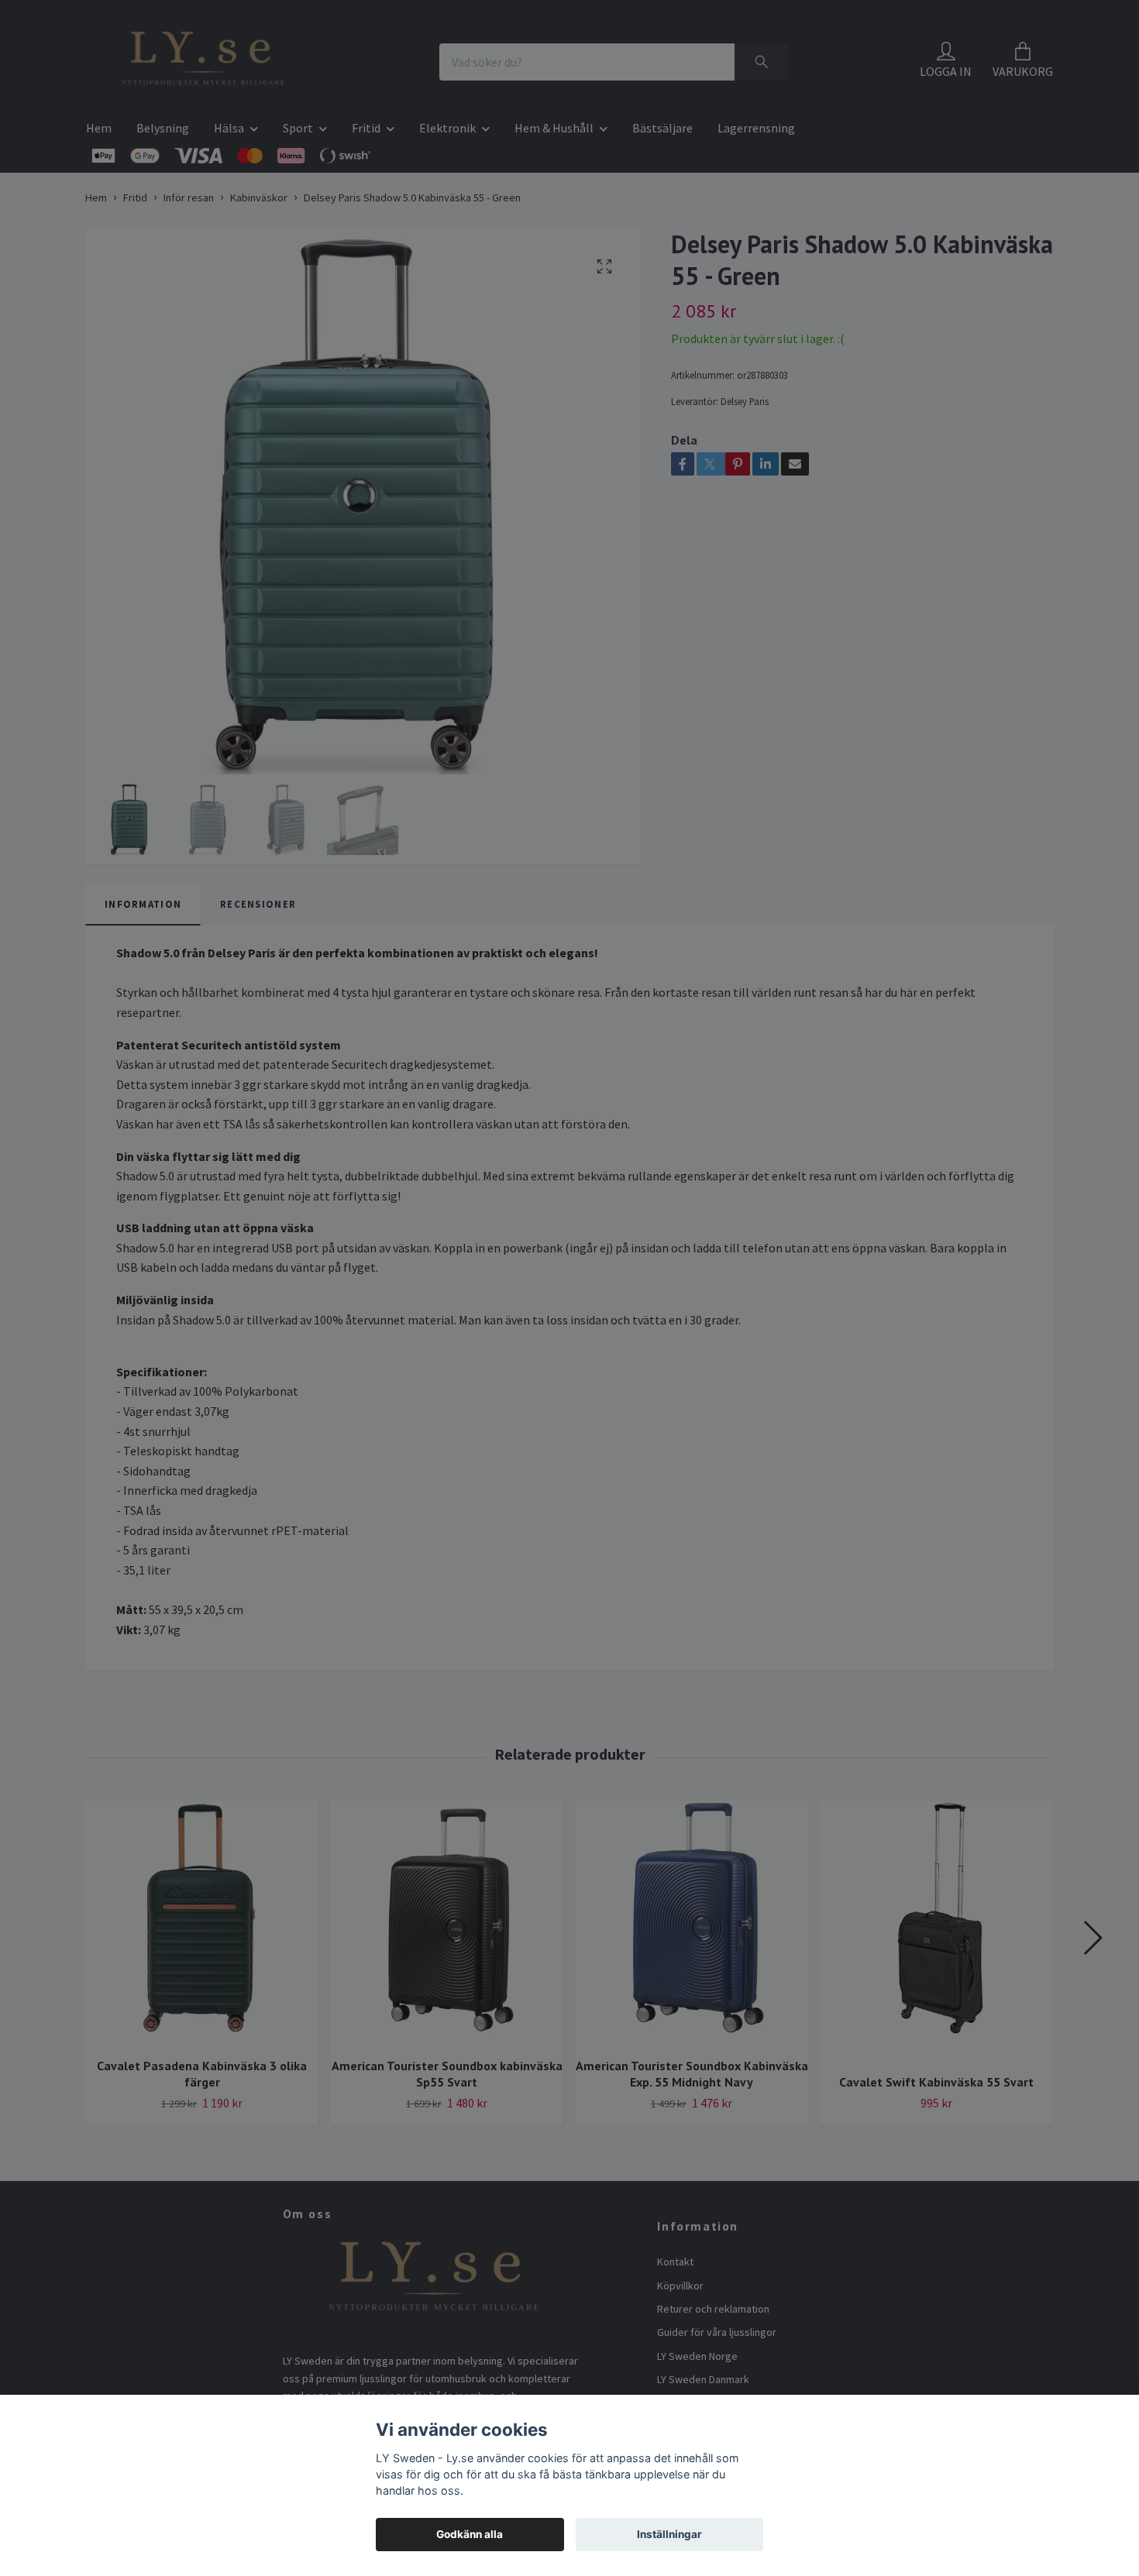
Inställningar (669, 2534)
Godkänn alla (470, 2534)
